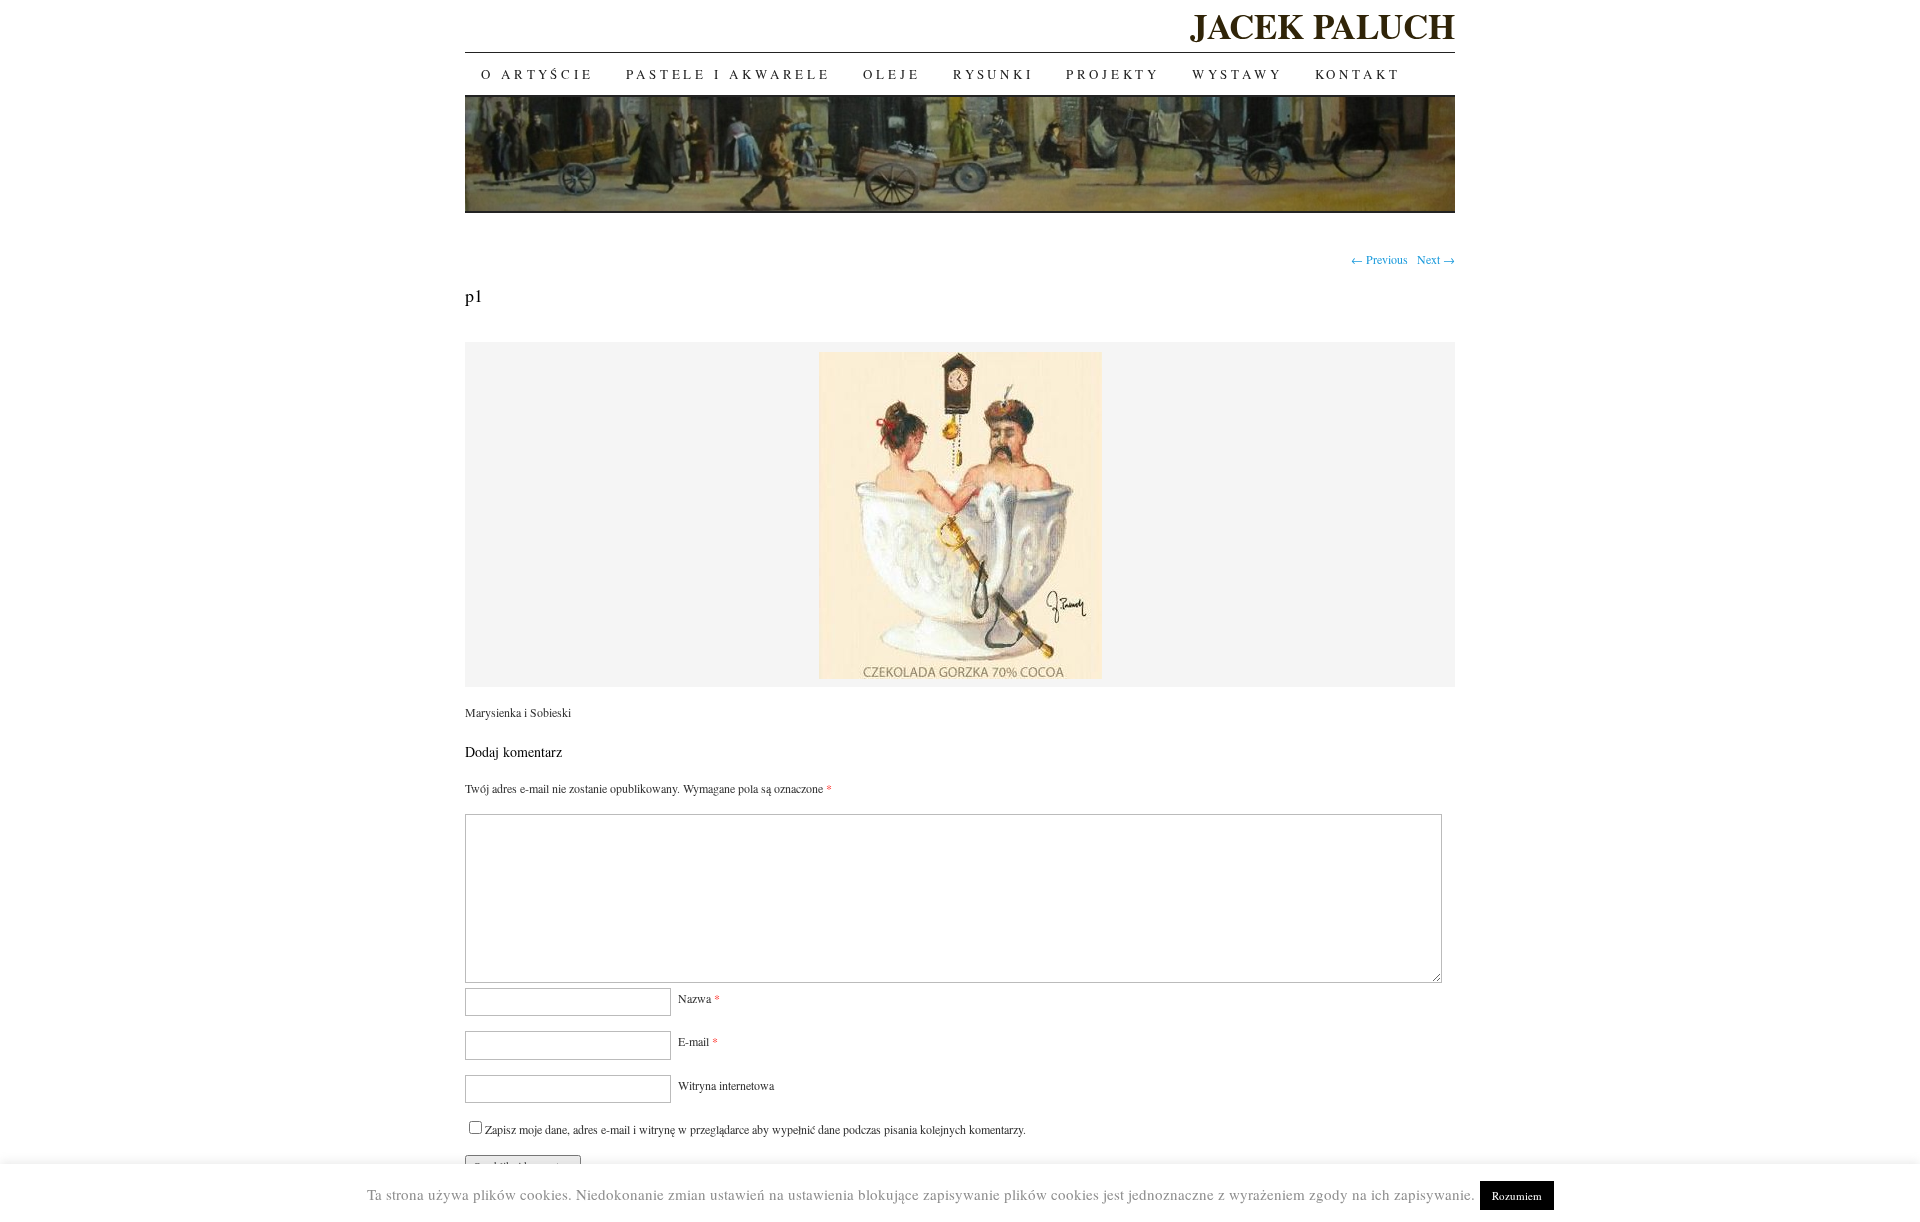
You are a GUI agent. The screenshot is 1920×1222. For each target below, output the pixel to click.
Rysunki (993, 74)
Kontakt (1358, 74)
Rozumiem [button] (1517, 1195)
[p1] (960, 676)
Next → (1436, 259)
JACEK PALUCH (1322, 25)
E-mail (698, 1041)
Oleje (892, 74)
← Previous (1379, 259)
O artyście (537, 74)
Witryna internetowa (726, 1085)
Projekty (1113, 74)
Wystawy (1237, 74)
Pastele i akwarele (728, 74)
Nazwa (699, 998)
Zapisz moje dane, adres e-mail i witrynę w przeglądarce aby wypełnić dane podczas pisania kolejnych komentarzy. (755, 1129)
